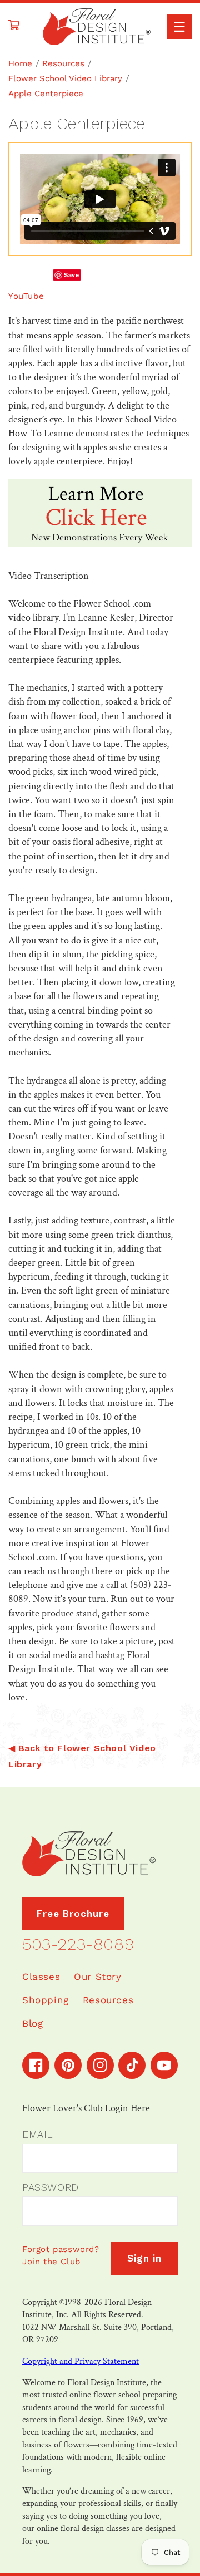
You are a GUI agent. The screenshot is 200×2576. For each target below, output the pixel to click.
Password (51, 2187)
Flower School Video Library (65, 78)
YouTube (26, 296)
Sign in (144, 2258)
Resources (63, 63)
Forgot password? (61, 2249)
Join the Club (51, 2262)
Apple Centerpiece (46, 94)
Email (37, 2134)
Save (71, 275)
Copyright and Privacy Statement (81, 2361)
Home (20, 63)
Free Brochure (73, 1914)
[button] (179, 27)
